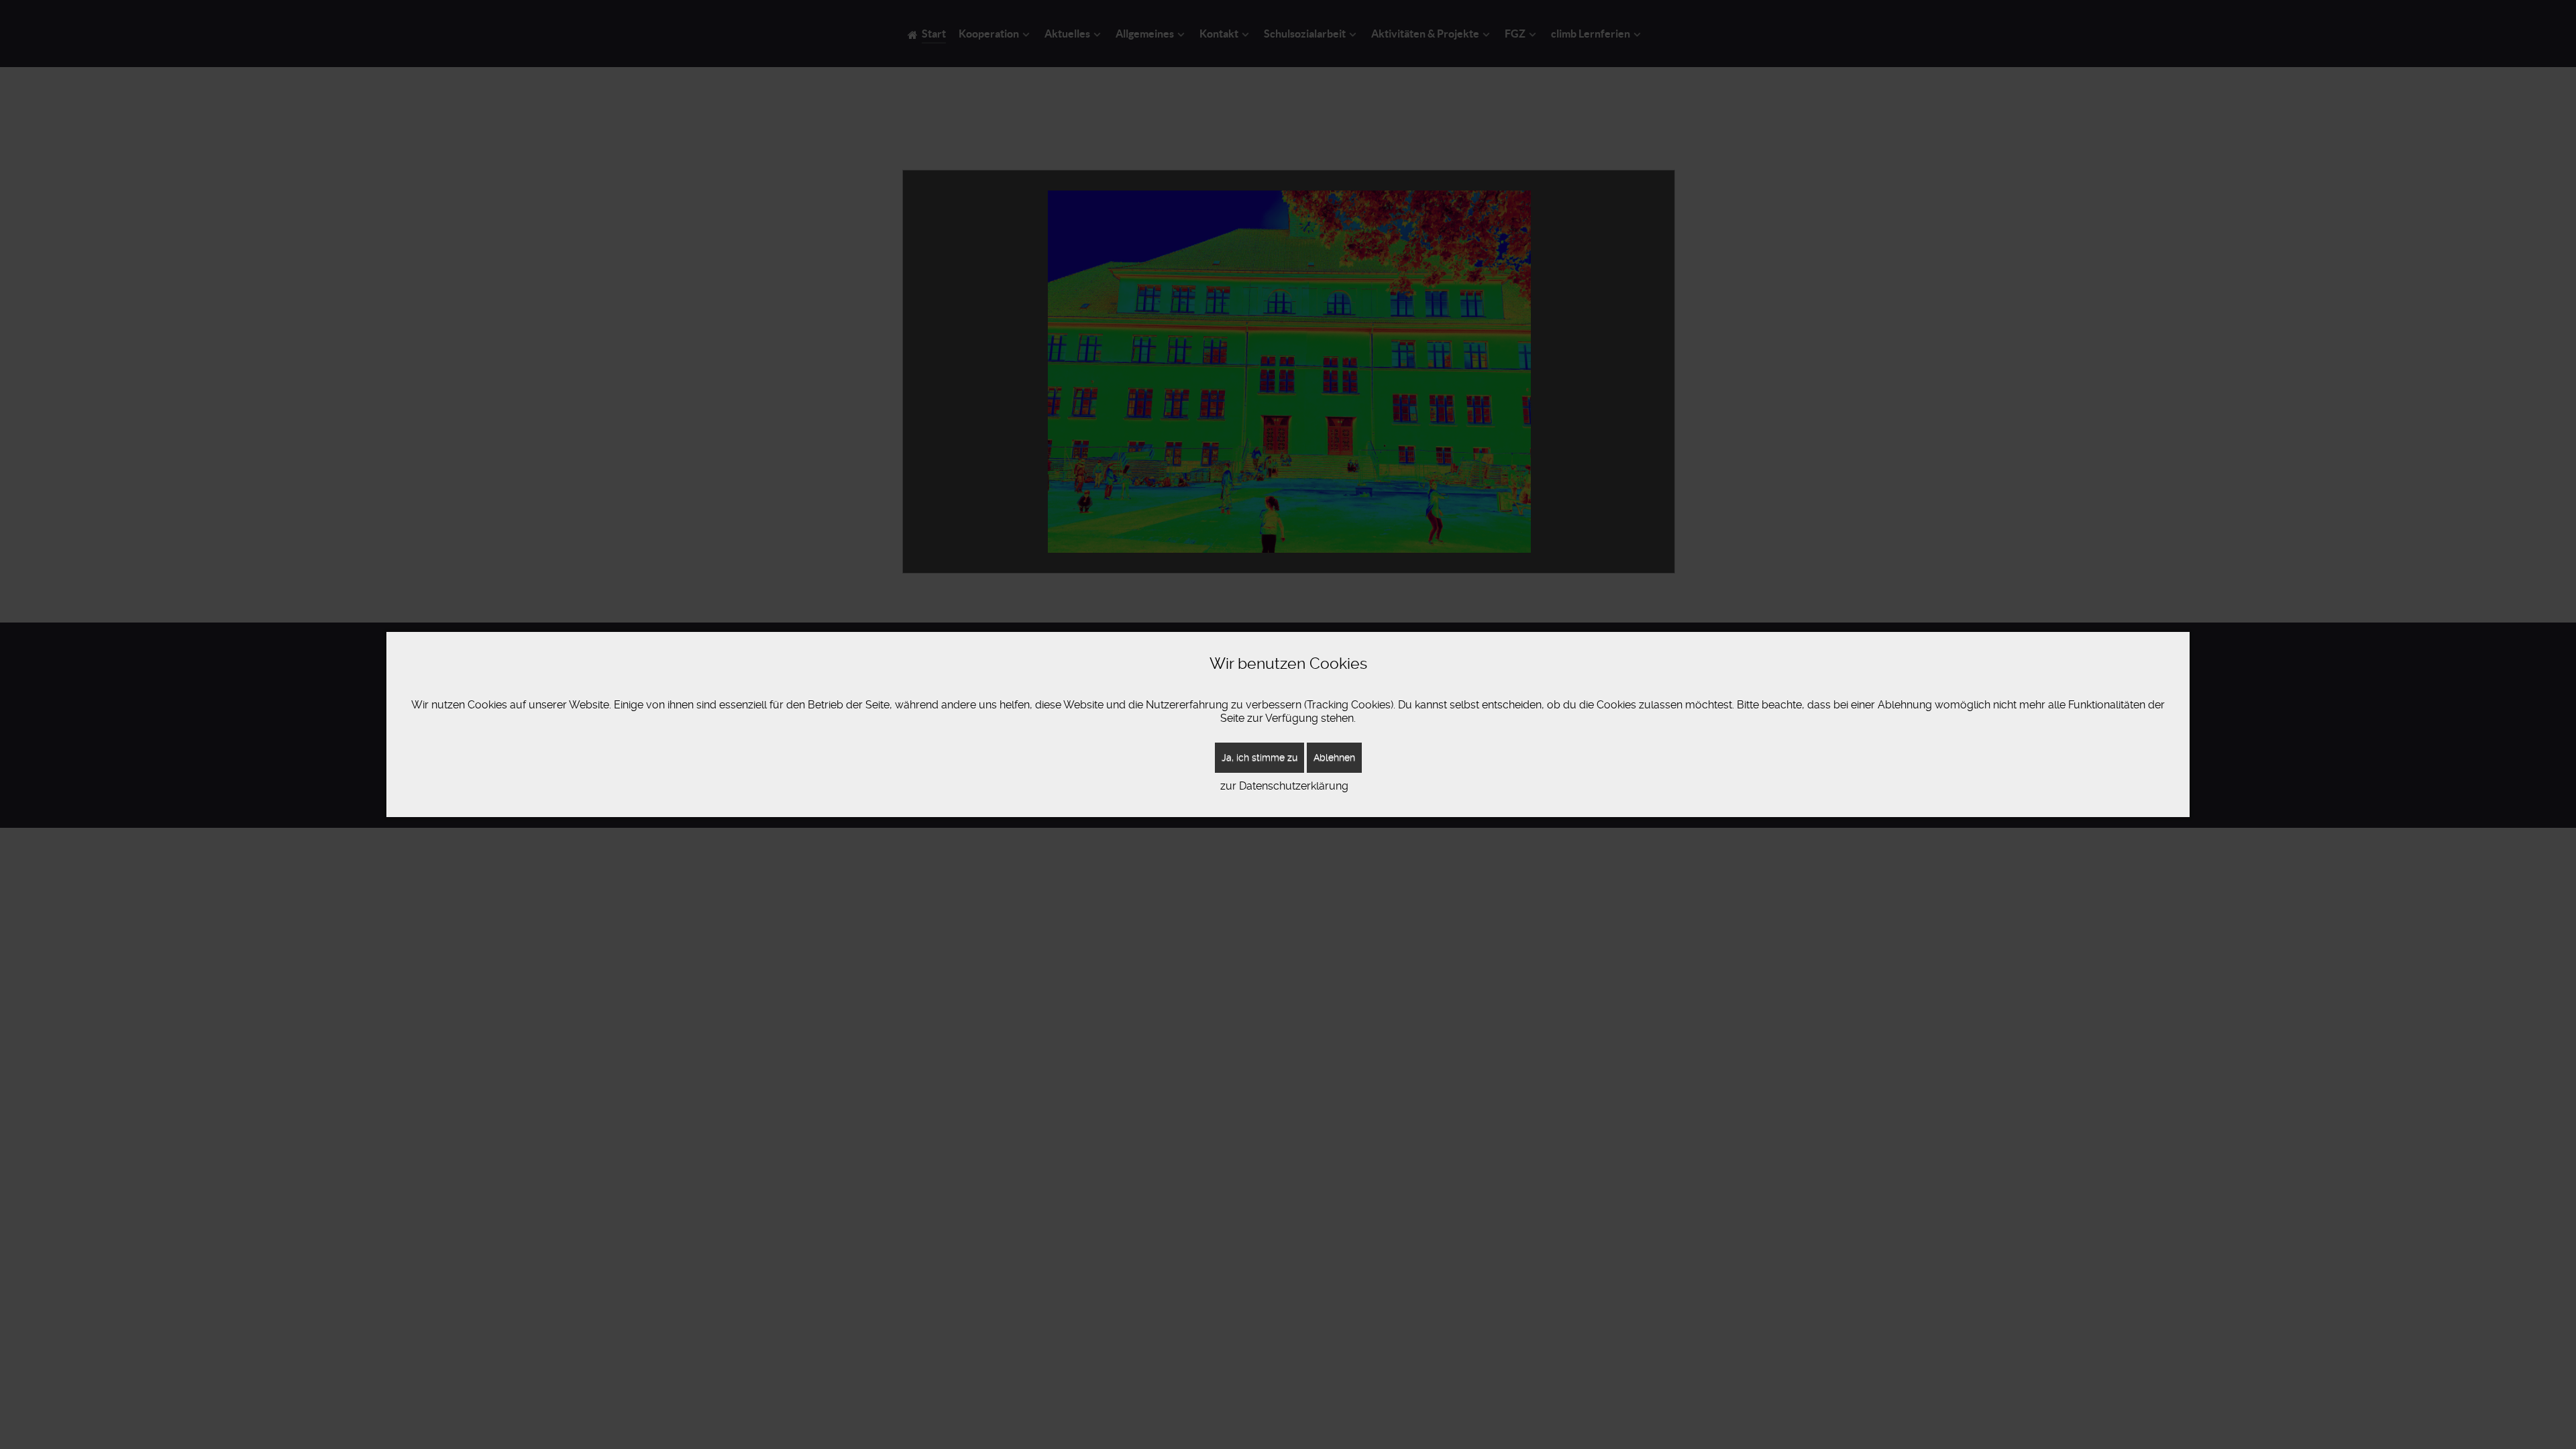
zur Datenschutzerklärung (1284, 786)
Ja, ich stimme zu (1259, 757)
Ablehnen (1334, 757)
